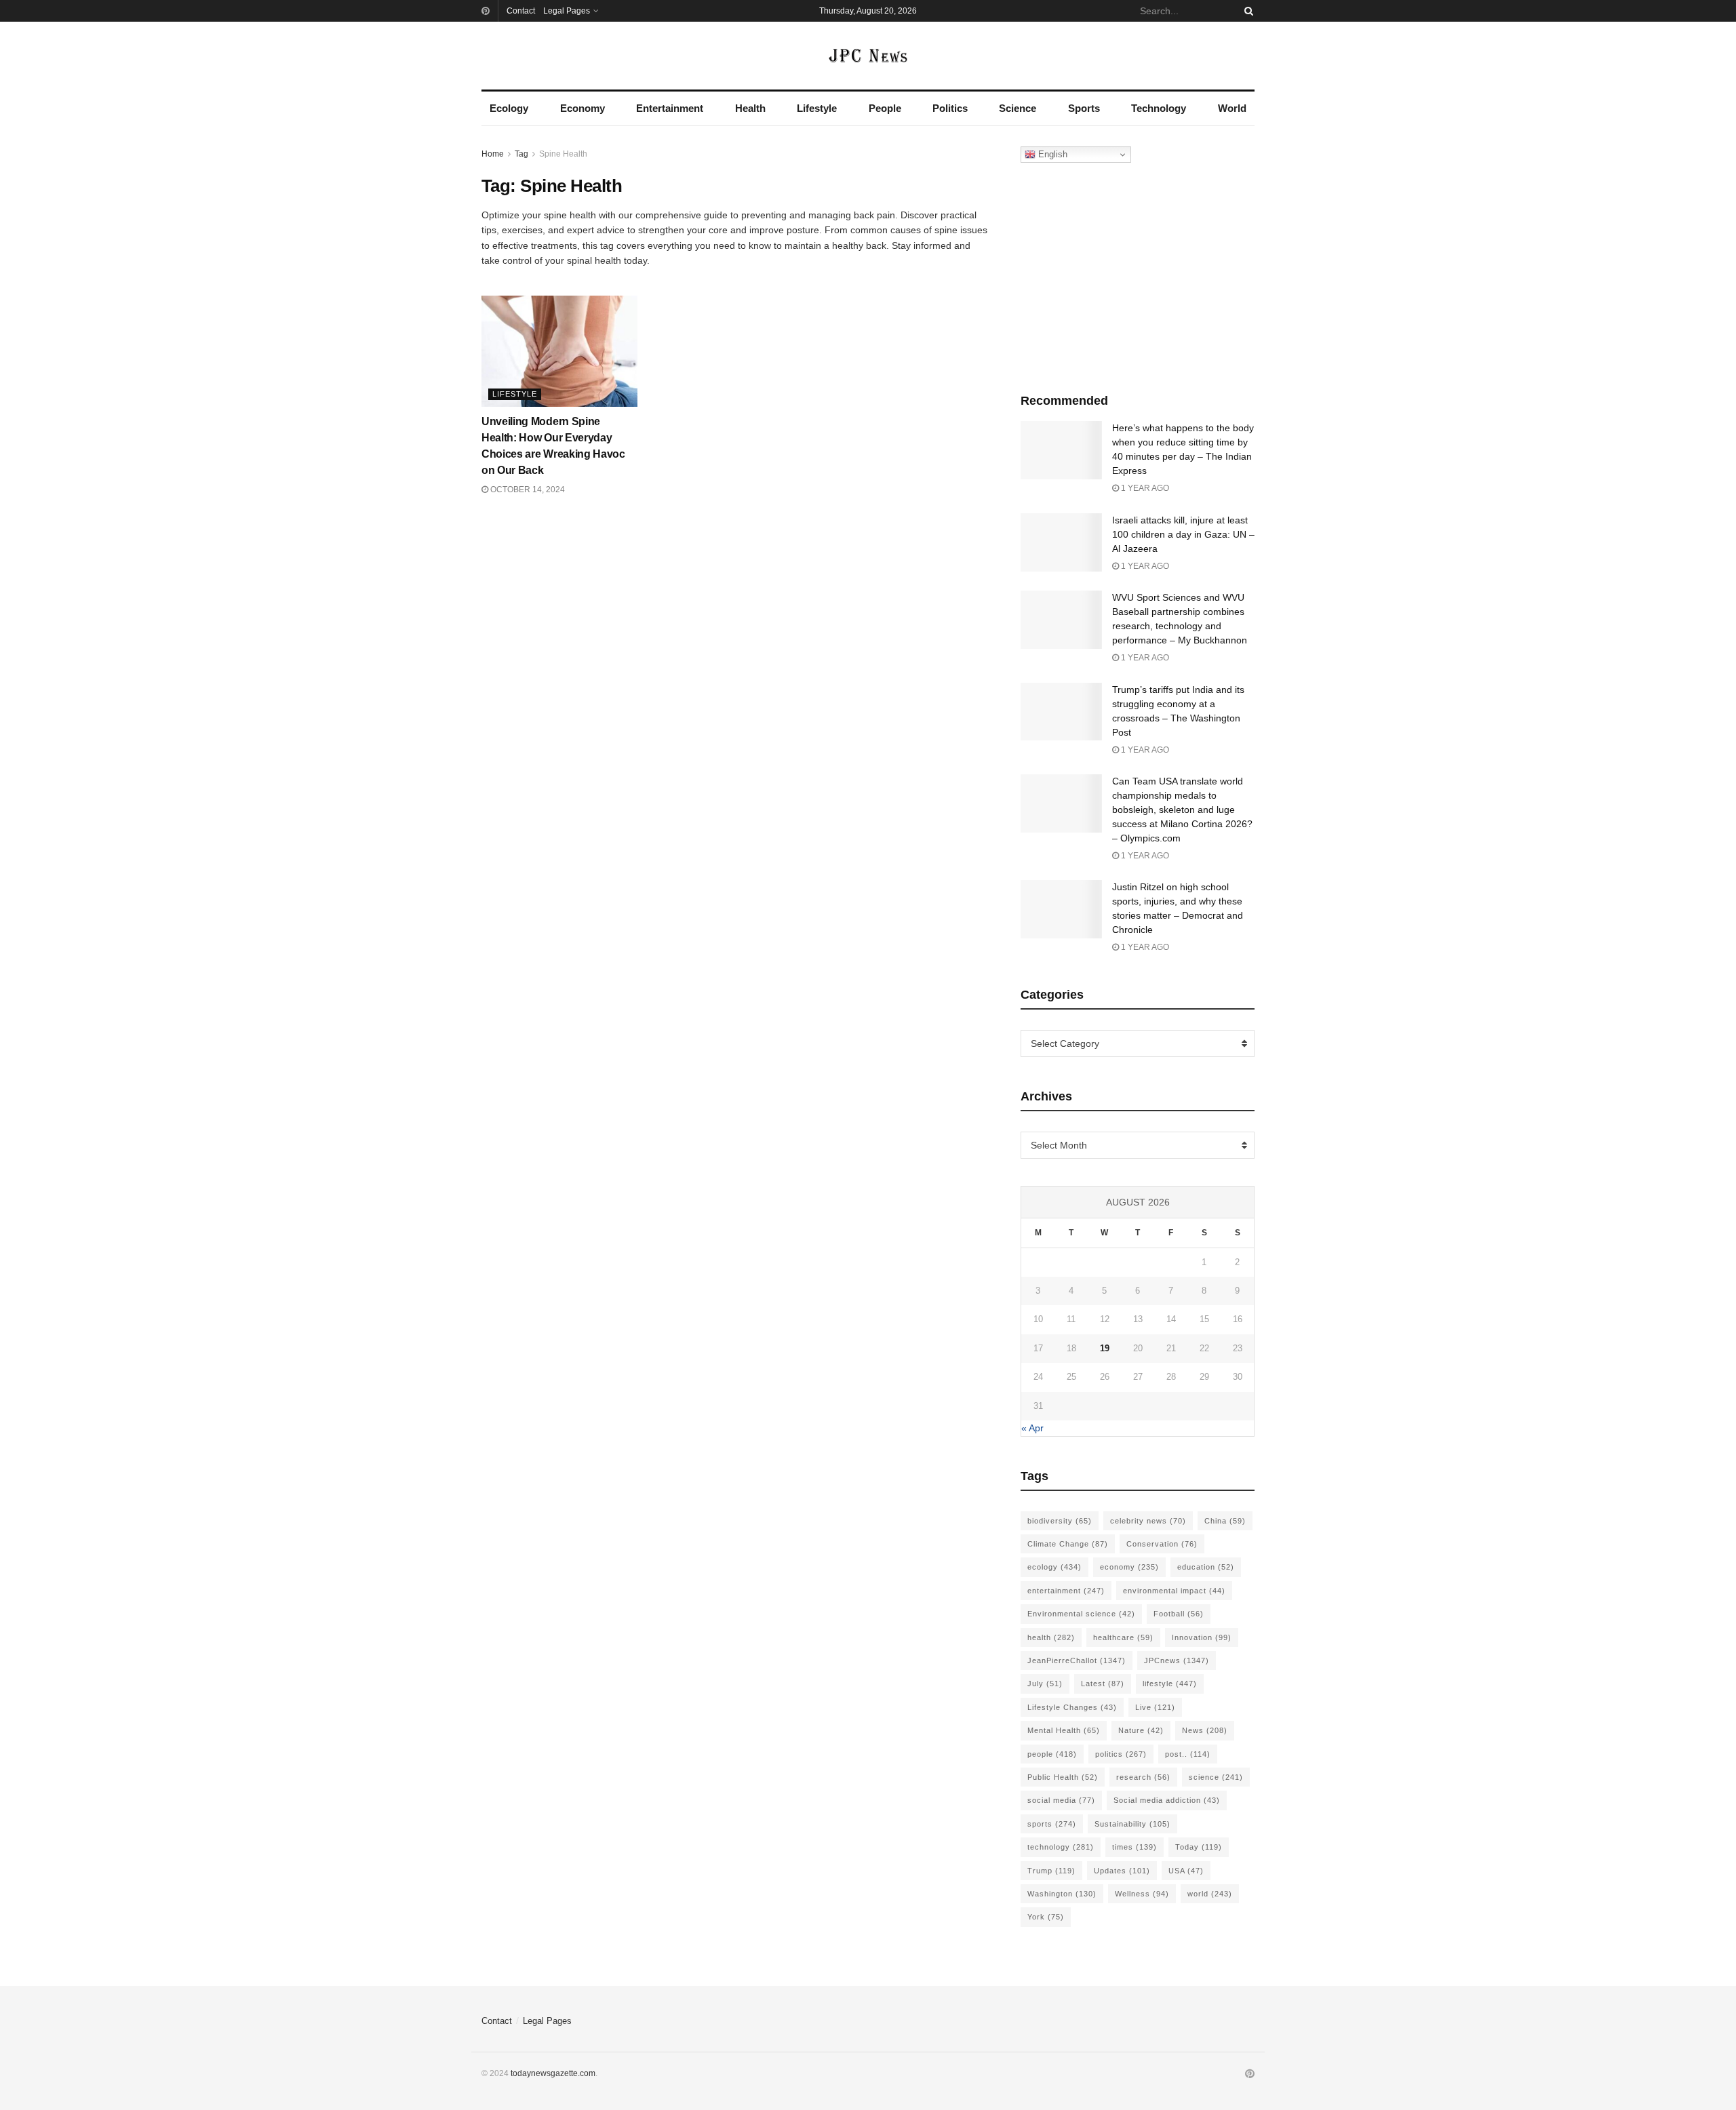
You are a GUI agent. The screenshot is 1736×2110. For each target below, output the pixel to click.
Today (1199, 1847)
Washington (1062, 1894)
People (885, 108)
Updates (1122, 1871)
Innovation (1202, 1637)
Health (750, 108)
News (1205, 1730)
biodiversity (1060, 1521)
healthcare (1123, 1637)
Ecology (509, 108)
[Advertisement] (1138, 275)
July (1045, 1684)
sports (1052, 1824)
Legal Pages (567, 11)
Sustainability (1132, 1824)
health (1051, 1637)
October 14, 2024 (527, 490)
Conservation (1162, 1544)
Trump (1051, 1871)
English (1051, 154)
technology (1061, 1847)
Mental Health (1064, 1730)
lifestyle (1170, 1684)
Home (493, 154)
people (1052, 1754)
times (1135, 1847)
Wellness (1142, 1894)
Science (1018, 108)
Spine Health (563, 154)
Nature (1141, 1730)
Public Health (1063, 1777)
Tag (521, 154)
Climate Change (1068, 1544)
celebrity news (1148, 1521)
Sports (1084, 108)
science (1216, 1777)
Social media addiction (1167, 1800)
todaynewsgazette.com (553, 2073)
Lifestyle (817, 108)
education (1206, 1567)
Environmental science (1081, 1614)
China (1225, 1521)
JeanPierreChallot (1077, 1660)
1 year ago (1144, 488)
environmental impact (1174, 1591)
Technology (1159, 108)
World (1232, 108)
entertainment (1066, 1591)
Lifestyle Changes (1072, 1707)
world (1210, 1894)
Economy (583, 108)
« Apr (1032, 1428)
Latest (1103, 1684)
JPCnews (1177, 1660)
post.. (1188, 1754)
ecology (1054, 1567)
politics (1121, 1754)
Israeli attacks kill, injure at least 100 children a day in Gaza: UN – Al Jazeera (1183, 534)
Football (1179, 1614)
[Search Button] (1246, 11)
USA (1186, 1871)
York (1046, 1917)
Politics (950, 108)
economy (1129, 1567)
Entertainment (670, 108)
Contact (521, 11)
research (1143, 1777)
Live (1155, 1707)
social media (1061, 1800)
